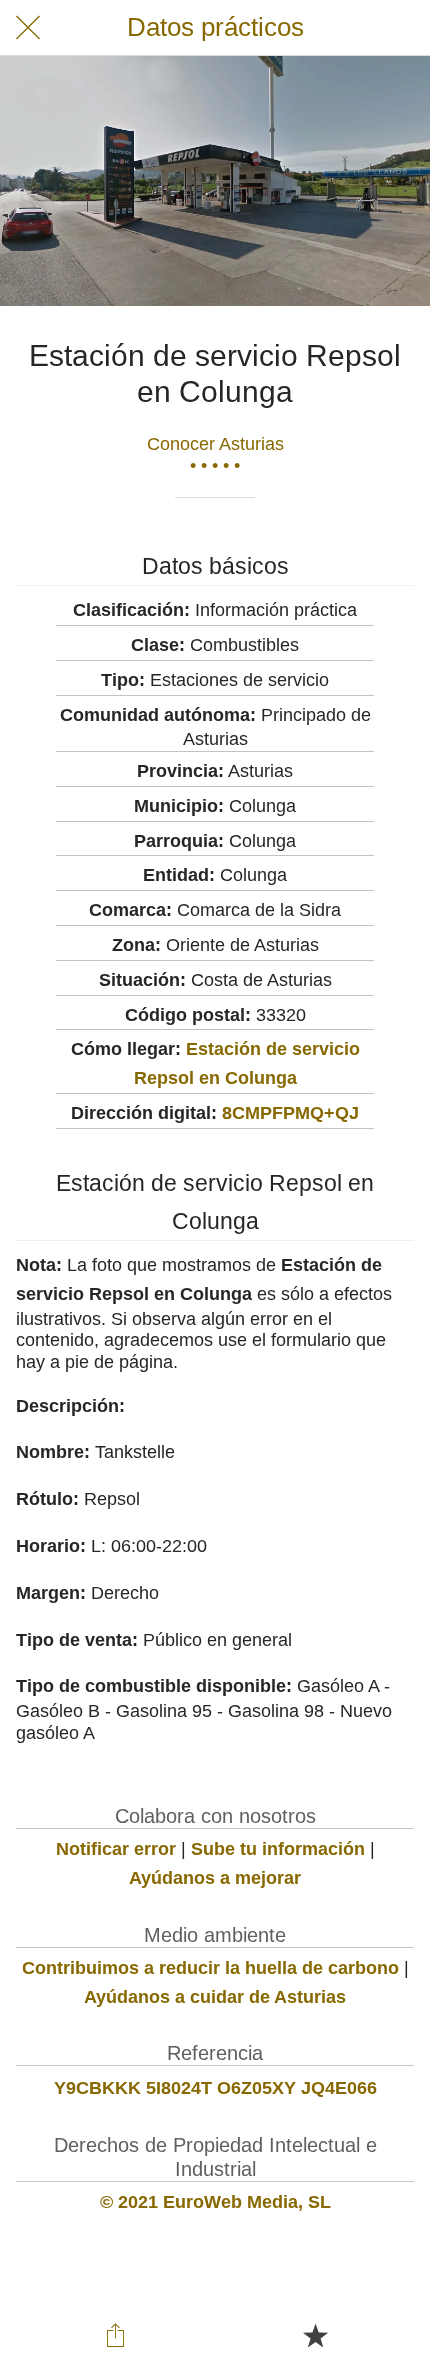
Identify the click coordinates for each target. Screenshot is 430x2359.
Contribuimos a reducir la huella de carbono (210, 1968)
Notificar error (116, 1849)
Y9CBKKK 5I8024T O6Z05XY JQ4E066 (215, 2088)
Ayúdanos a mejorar (215, 1878)
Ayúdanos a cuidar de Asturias (215, 1997)
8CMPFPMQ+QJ (290, 1113)
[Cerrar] (28, 28)
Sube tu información (278, 1849)
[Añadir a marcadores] (315, 2335)
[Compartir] (116, 2335)
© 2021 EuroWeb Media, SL (215, 2202)
